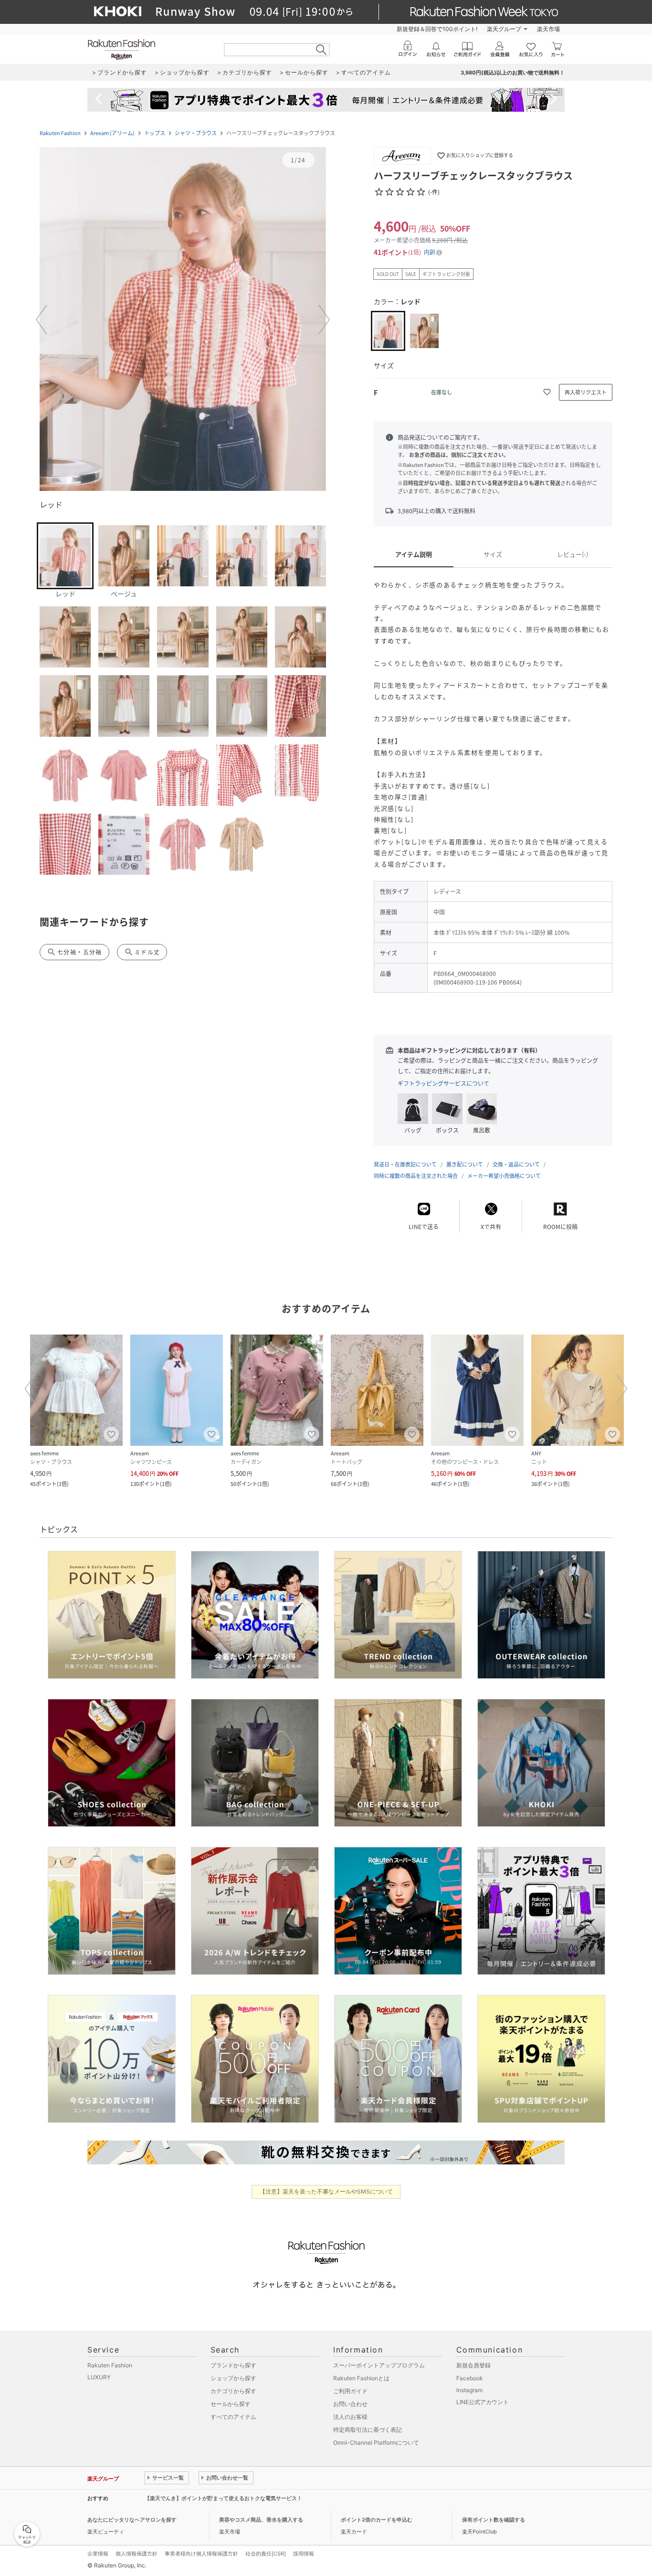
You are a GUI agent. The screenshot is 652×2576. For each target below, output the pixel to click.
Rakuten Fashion (60, 133)
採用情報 (304, 2554)
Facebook (470, 2378)
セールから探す (231, 2404)
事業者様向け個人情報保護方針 (201, 2554)
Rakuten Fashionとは (361, 2378)
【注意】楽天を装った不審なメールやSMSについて (326, 2191)
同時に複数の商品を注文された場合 (416, 1176)
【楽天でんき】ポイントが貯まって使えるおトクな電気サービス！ (223, 2498)
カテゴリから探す (233, 2391)
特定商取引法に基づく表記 (368, 2430)
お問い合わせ (350, 2404)
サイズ (493, 554)
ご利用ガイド (350, 2391)
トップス (155, 133)
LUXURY (99, 2377)
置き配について (465, 1164)
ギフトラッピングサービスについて (443, 1083)
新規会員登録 (473, 2365)
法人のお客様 (350, 2417)
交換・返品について (516, 1164)
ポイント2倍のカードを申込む (377, 2520)
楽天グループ (504, 29)
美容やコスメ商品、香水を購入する (261, 2520)
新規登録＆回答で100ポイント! (437, 29)
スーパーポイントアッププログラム (379, 2365)
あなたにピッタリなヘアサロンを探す (132, 2520)
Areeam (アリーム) (112, 133)
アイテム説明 (414, 554)
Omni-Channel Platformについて (376, 2443)
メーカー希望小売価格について (504, 1176)
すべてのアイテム (233, 2417)
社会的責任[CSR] (266, 2554)
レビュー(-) (573, 554)
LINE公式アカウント (483, 2402)
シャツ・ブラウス (196, 133)
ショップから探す (233, 2378)
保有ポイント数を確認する (494, 2520)
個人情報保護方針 (137, 2554)
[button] (183, 320)
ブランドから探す (233, 2365)
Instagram (469, 2390)
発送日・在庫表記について (405, 1164)
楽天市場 (548, 29)
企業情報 (98, 2554)
